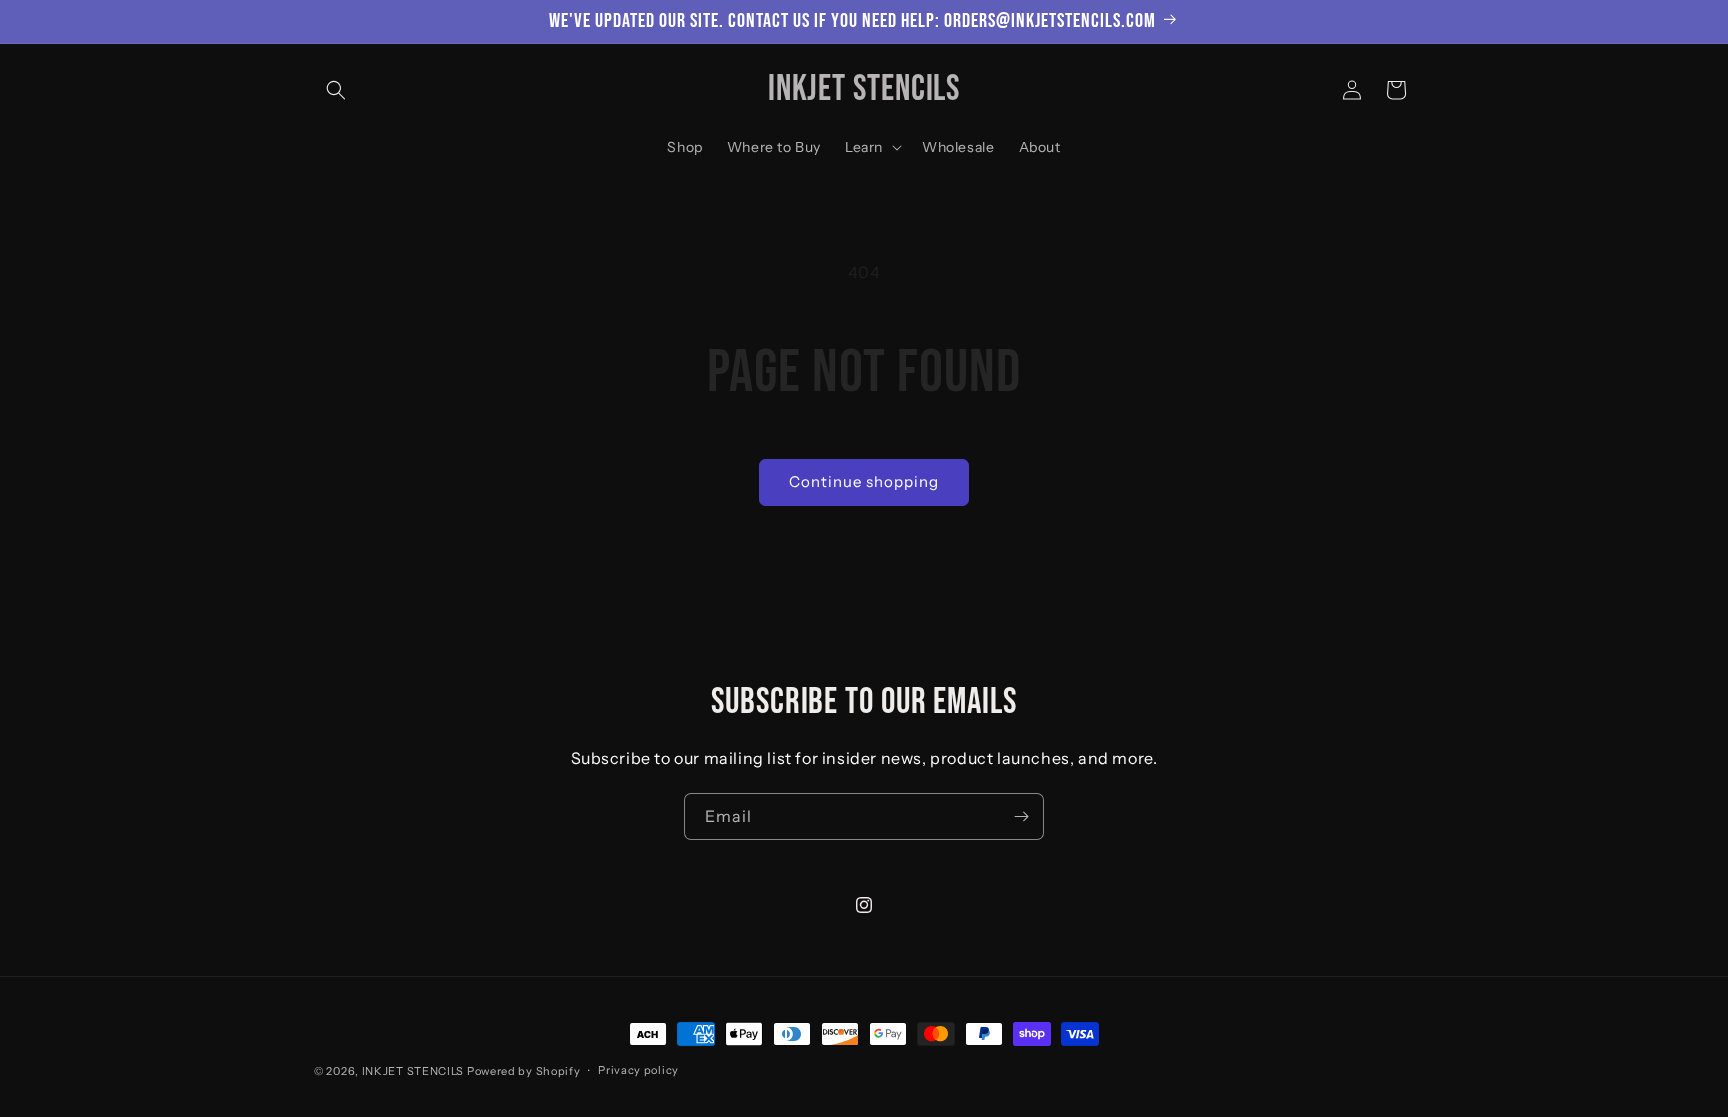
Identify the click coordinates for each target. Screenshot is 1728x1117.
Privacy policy (638, 1070)
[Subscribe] (1021, 816)
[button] (336, 90)
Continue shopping (864, 481)
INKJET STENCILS (413, 1071)
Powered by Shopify (524, 1071)
